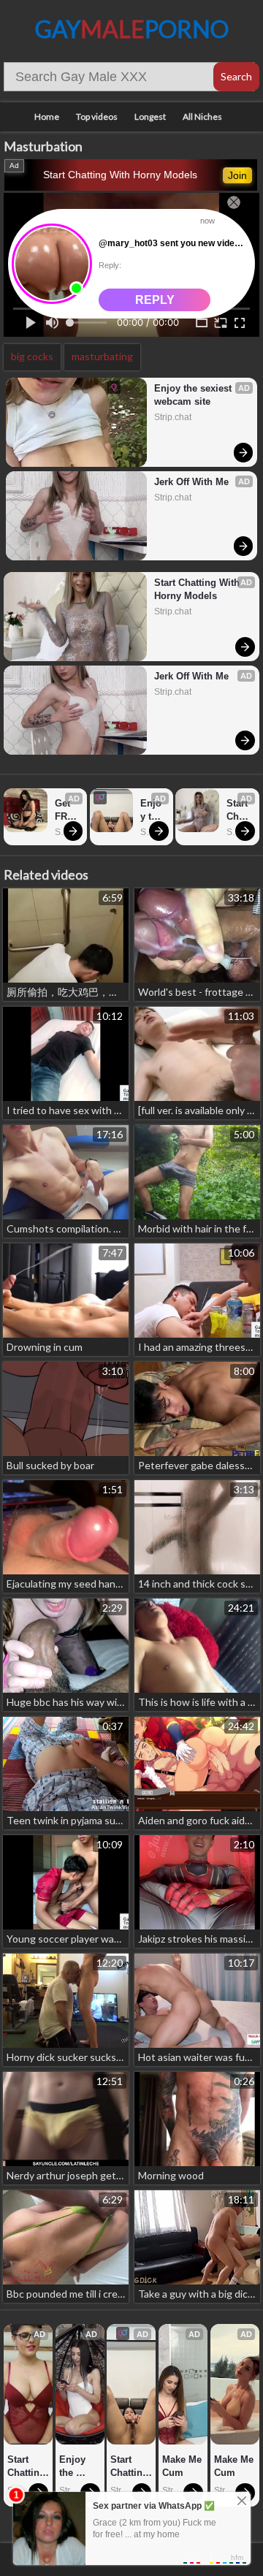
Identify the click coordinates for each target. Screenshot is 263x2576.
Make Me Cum (183, 2466)
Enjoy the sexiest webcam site (194, 395)
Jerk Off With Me (191, 482)
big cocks (32, 356)
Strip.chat (173, 417)
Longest (150, 117)
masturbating (102, 356)
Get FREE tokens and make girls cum (67, 811)
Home (47, 117)
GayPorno (132, 29)
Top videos (97, 117)
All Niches (202, 117)
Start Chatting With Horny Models (120, 175)
